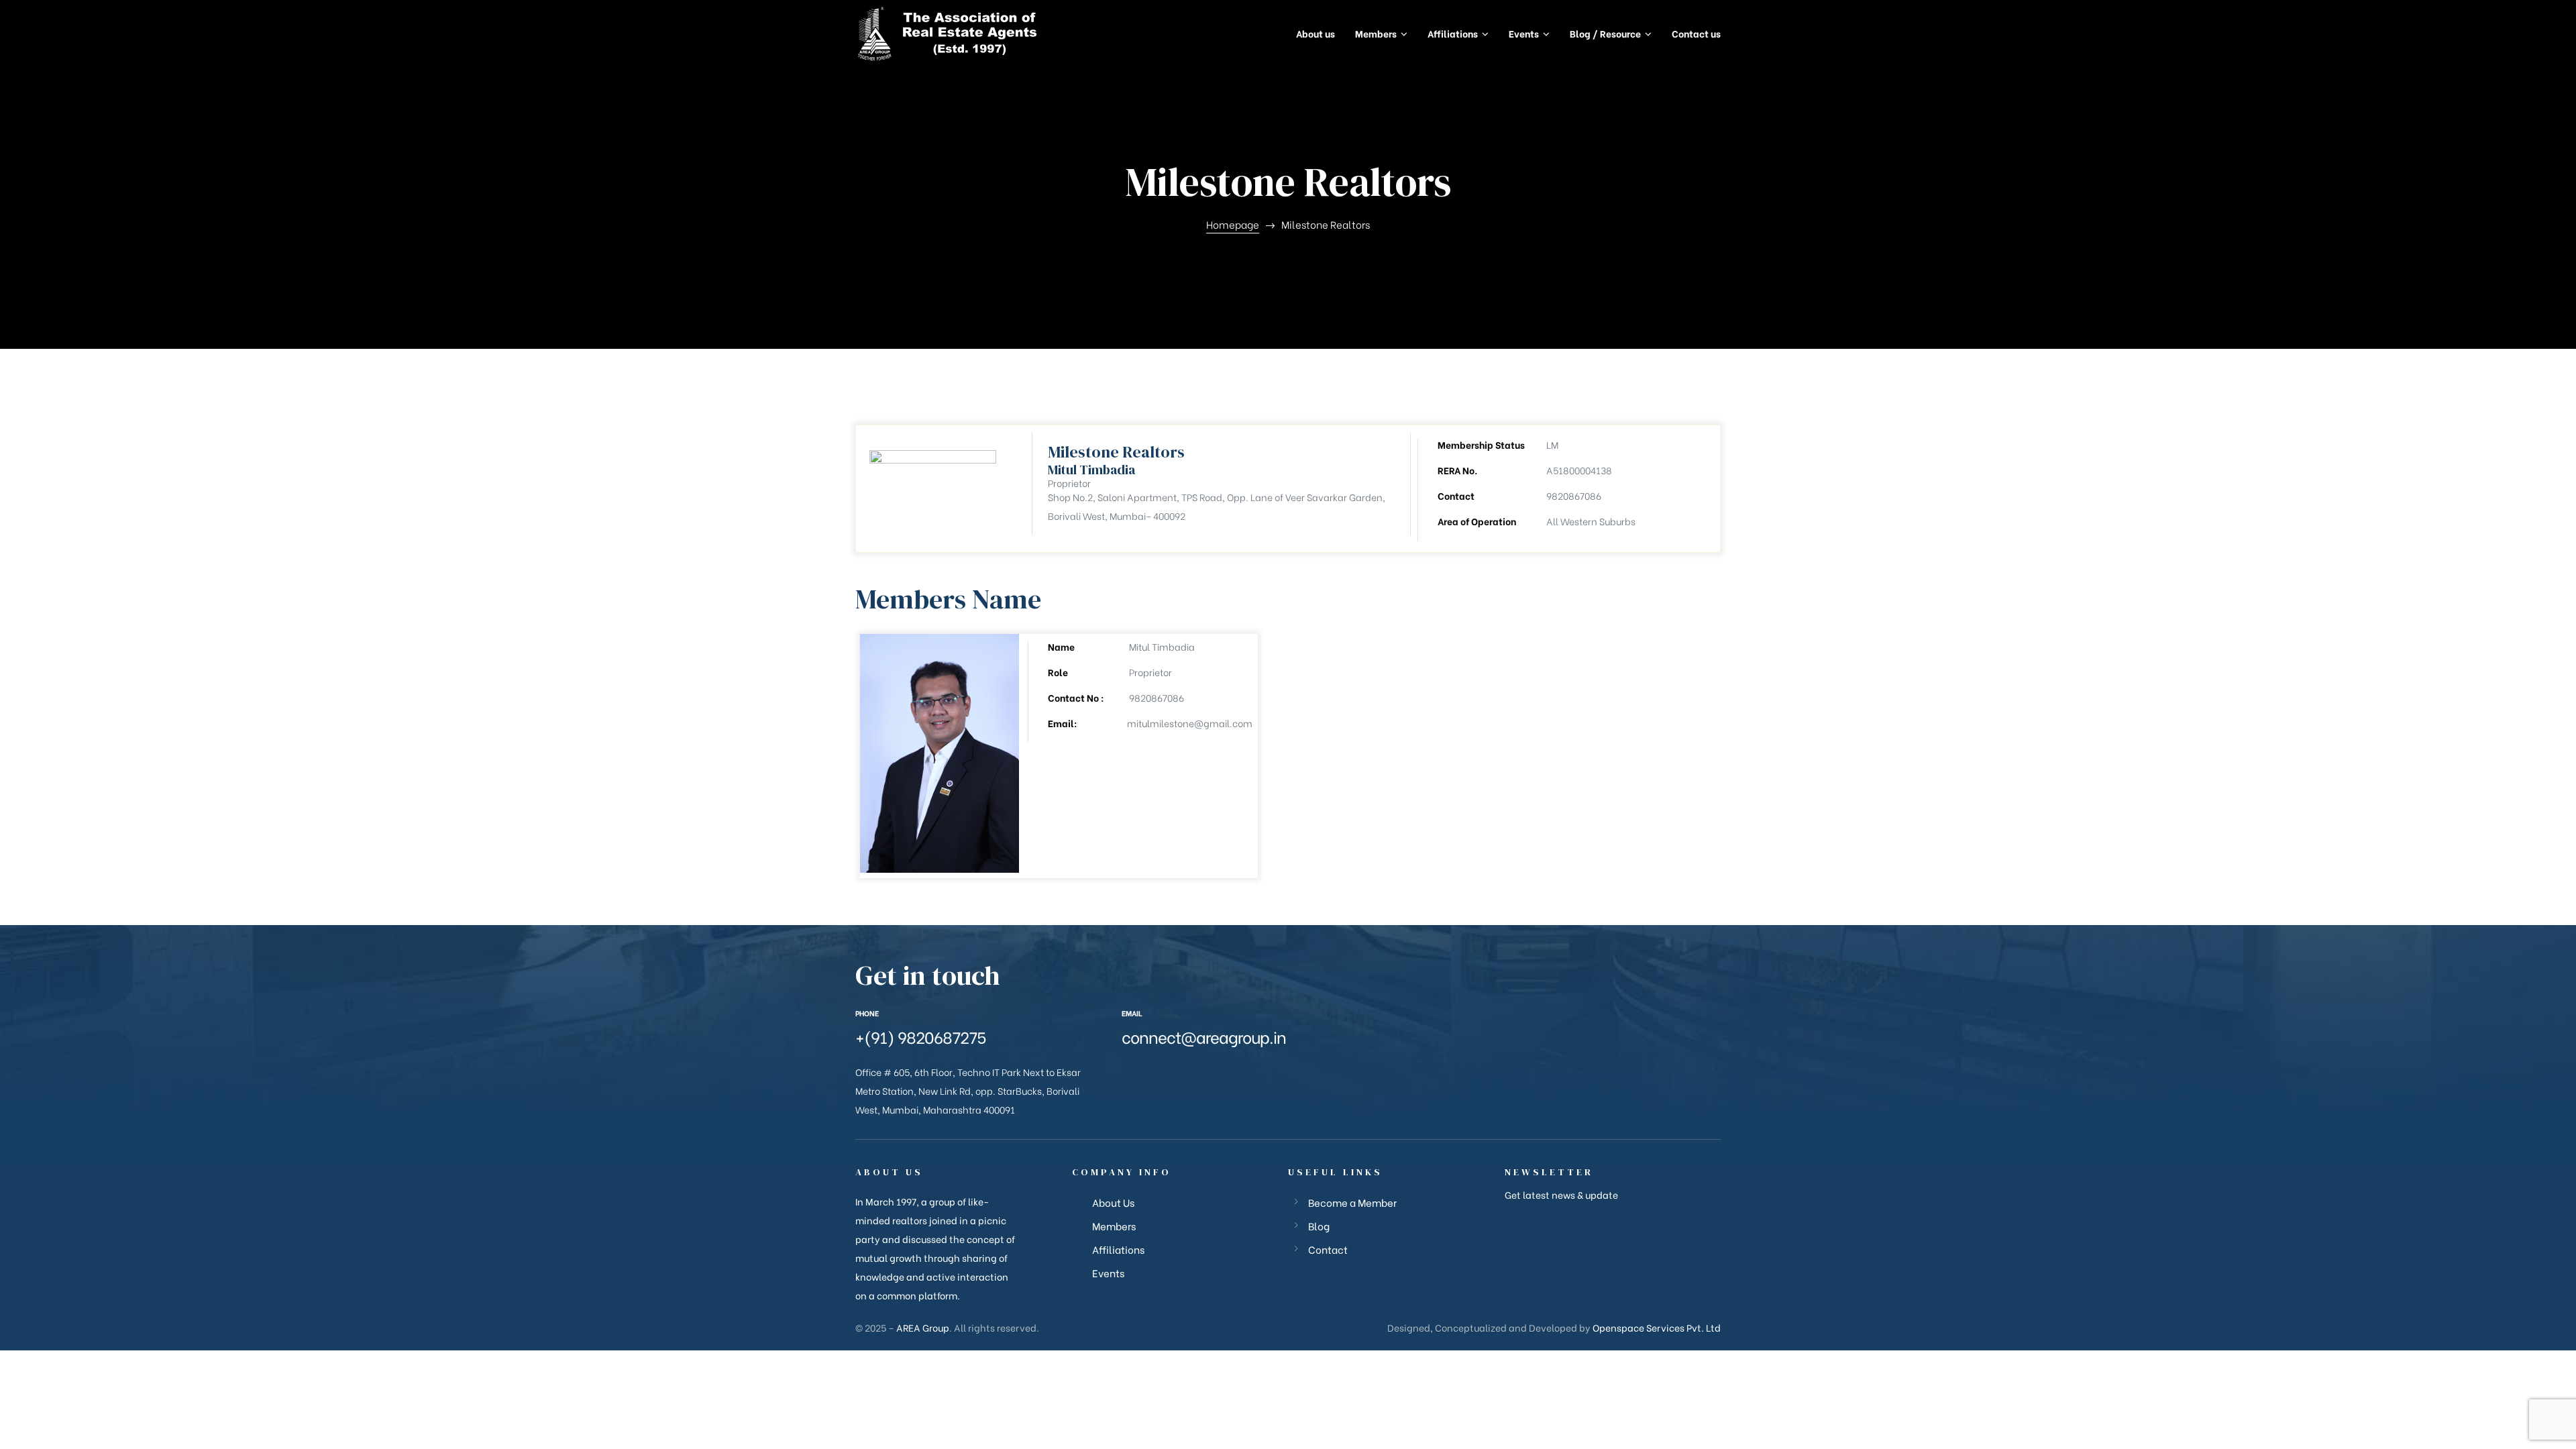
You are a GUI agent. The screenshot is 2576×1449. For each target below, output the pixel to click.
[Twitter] (1146, 1072)
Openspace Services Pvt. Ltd (1657, 1327)
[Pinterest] (1235, 1072)
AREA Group (923, 1327)
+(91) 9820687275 (921, 1036)
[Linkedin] (1213, 1072)
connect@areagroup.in (1204, 1036)
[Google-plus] (1169, 1072)
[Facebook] (1124, 1072)
